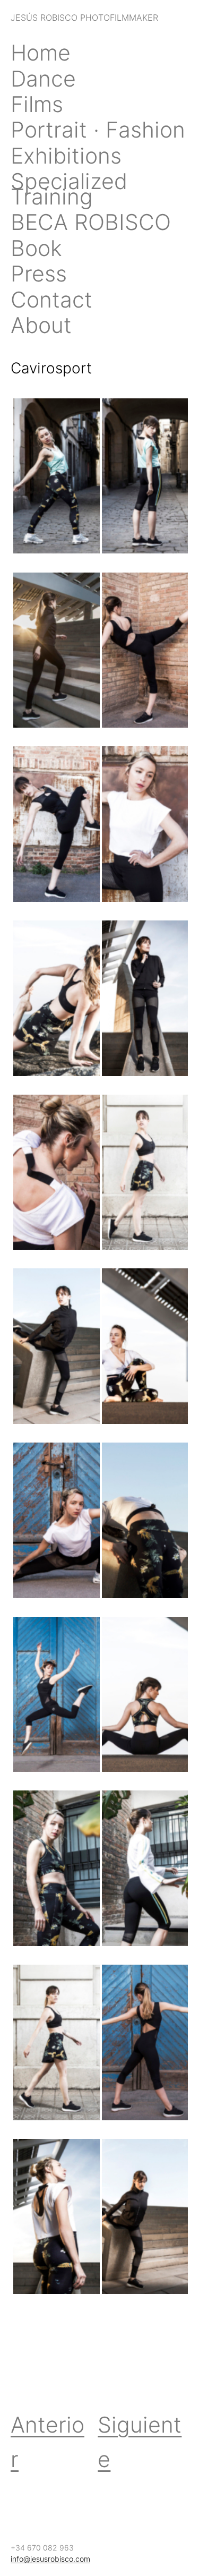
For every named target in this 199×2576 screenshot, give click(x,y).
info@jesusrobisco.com (50, 2559)
